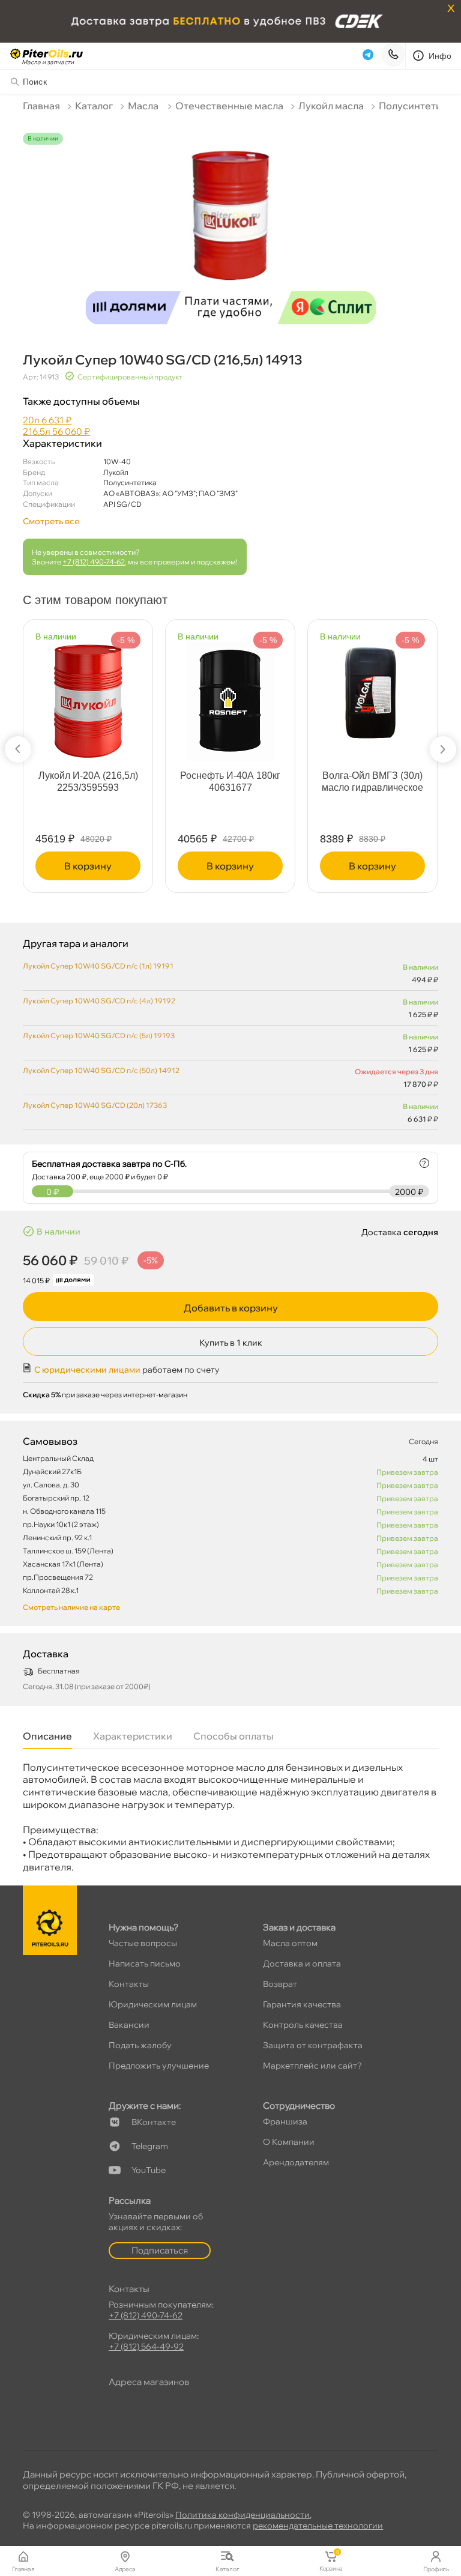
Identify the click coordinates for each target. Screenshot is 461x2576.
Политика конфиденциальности (243, 2515)
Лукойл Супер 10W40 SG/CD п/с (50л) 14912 (101, 1070)
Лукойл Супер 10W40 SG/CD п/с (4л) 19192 (99, 1001)
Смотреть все (51, 521)
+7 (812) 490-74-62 (94, 562)
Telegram (150, 2146)
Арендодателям (296, 2162)
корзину (102, 866)
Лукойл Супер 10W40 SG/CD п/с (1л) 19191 (98, 966)
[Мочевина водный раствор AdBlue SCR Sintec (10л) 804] (102, 688)
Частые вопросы (143, 1943)
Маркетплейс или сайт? (312, 2066)
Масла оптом (290, 1943)
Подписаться (160, 2250)
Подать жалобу (140, 2045)
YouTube (149, 2170)
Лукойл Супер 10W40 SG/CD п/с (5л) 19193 (99, 1036)
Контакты (129, 1984)
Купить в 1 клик (231, 1343)
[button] (18, 749)
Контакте (154, 2122)
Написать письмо (145, 1964)
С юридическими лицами (87, 1370)
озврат (280, 1984)
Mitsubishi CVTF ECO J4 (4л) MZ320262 (244, 782)
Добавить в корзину (231, 1308)
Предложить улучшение (159, 2066)
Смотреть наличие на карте (71, 1607)
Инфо (440, 56)
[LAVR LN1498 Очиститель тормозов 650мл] (387, 685)
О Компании (289, 2142)
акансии (129, 2025)
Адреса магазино (149, 2382)
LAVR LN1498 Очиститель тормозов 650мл (387, 788)
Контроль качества (303, 2025)
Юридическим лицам (153, 2004)
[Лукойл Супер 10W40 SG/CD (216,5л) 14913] (230, 223)
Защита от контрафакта (313, 2045)
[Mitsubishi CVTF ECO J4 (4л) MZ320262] (245, 683)
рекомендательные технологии (318, 2526)
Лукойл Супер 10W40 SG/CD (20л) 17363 (95, 1105)
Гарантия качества (302, 2004)
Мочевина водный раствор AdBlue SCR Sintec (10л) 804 (102, 788)
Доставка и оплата (302, 1964)
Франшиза (285, 2121)
